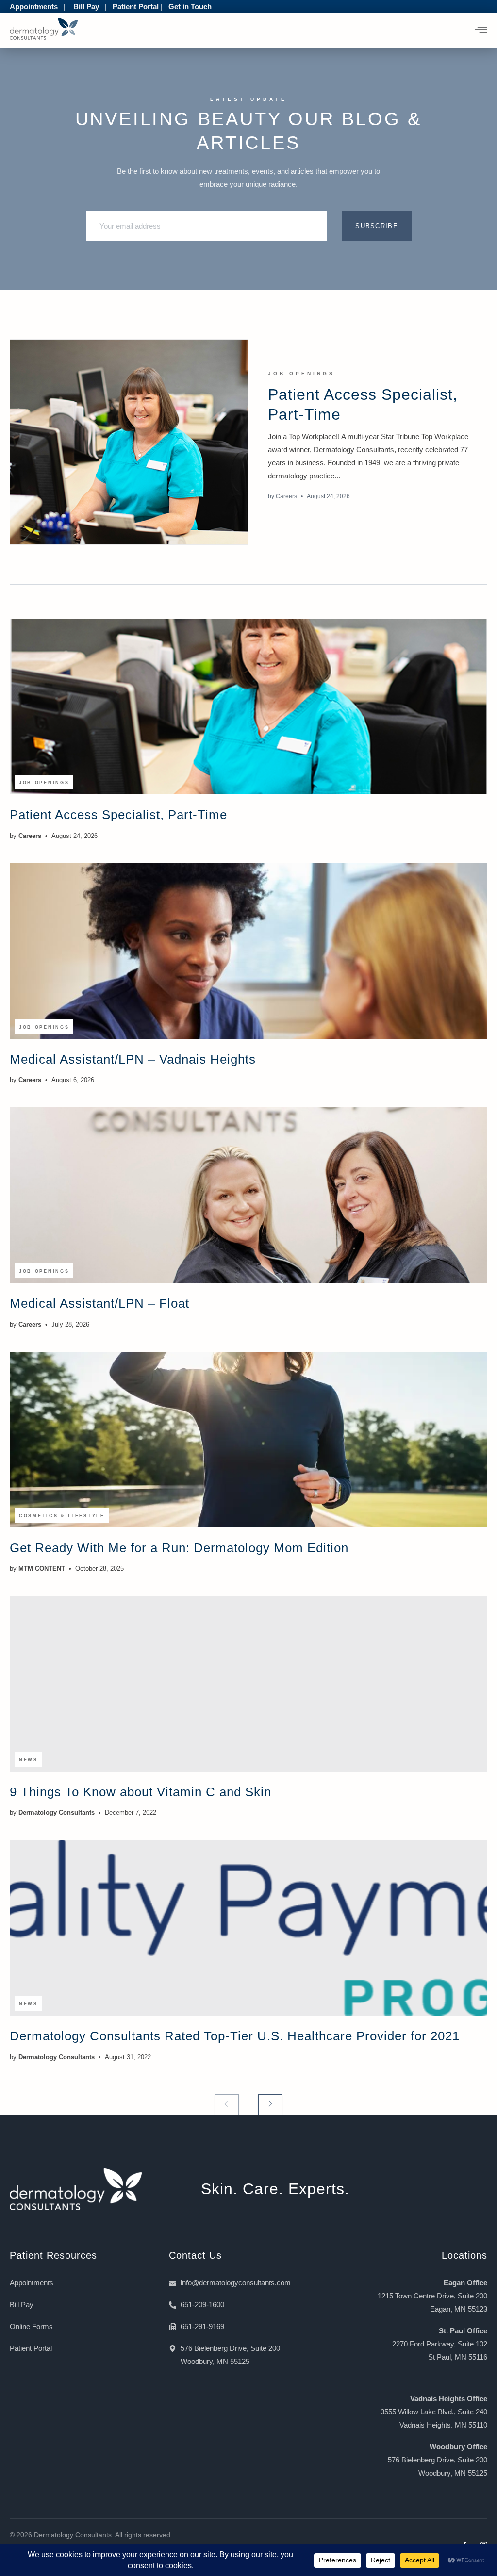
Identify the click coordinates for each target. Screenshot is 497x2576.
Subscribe (377, 226)
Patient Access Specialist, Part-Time (118, 815)
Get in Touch (190, 7)
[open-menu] (481, 31)
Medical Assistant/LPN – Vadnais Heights (133, 1059)
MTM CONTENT (42, 1568)
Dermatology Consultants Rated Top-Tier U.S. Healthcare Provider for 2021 (235, 2036)
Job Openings (301, 373)
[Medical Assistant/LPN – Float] (248, 1195)
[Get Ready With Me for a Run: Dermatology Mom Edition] (248, 1440)
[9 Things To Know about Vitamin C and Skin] (248, 1684)
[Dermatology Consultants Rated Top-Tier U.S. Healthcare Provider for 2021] (248, 1928)
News (28, 1760)
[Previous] (227, 2105)
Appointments (34, 7)
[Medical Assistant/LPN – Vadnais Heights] (248, 951)
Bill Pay (86, 7)
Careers (286, 496)
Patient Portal (136, 7)
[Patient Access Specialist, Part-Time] (129, 442)
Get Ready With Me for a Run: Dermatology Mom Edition (179, 1548)
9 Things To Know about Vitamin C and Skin (141, 1792)
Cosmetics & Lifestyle (62, 1516)
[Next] (270, 2105)
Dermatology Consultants (57, 1813)
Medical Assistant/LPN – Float (99, 1303)
